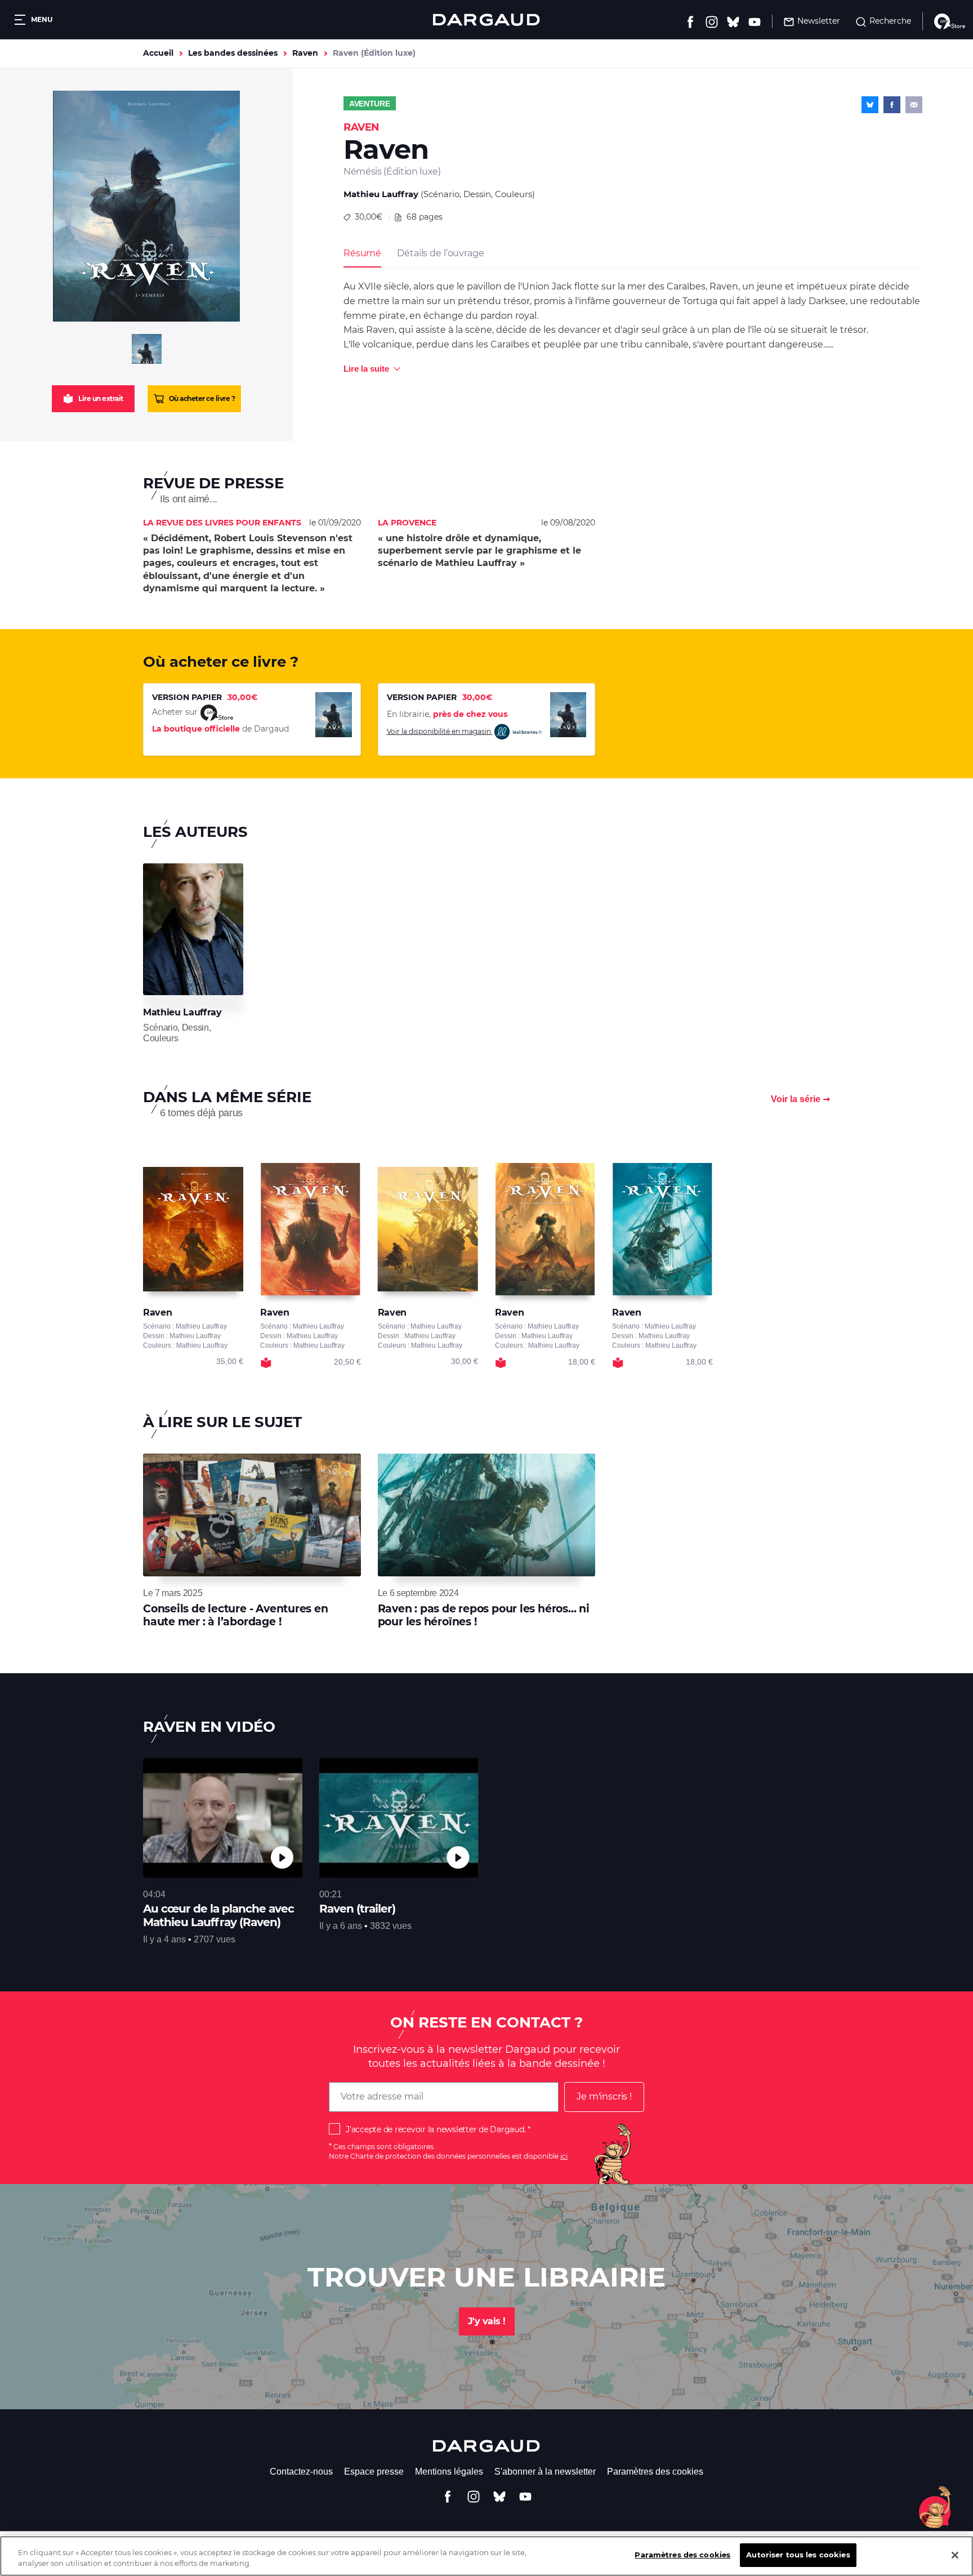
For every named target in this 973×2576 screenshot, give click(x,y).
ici (564, 2156)
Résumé (362, 253)
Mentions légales (449, 2472)
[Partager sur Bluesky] (870, 105)
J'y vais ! (487, 2321)
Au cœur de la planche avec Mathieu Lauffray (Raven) (218, 1915)
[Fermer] (955, 2555)
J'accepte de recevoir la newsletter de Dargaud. (436, 2129)
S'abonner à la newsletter (545, 2472)
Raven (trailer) (357, 1909)
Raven (305, 53)
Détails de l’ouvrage (440, 253)
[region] (486, 2556)
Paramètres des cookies (655, 2472)
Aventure (370, 104)
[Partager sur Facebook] (892, 105)
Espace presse (374, 2472)
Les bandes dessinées (233, 53)
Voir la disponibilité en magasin (440, 731)
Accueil (158, 53)
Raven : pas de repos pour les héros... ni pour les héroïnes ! (484, 1615)
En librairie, (447, 714)
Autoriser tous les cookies (798, 2555)
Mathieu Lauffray (381, 194)
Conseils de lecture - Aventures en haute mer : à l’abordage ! (236, 1615)
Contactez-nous (301, 2472)
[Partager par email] (914, 105)
